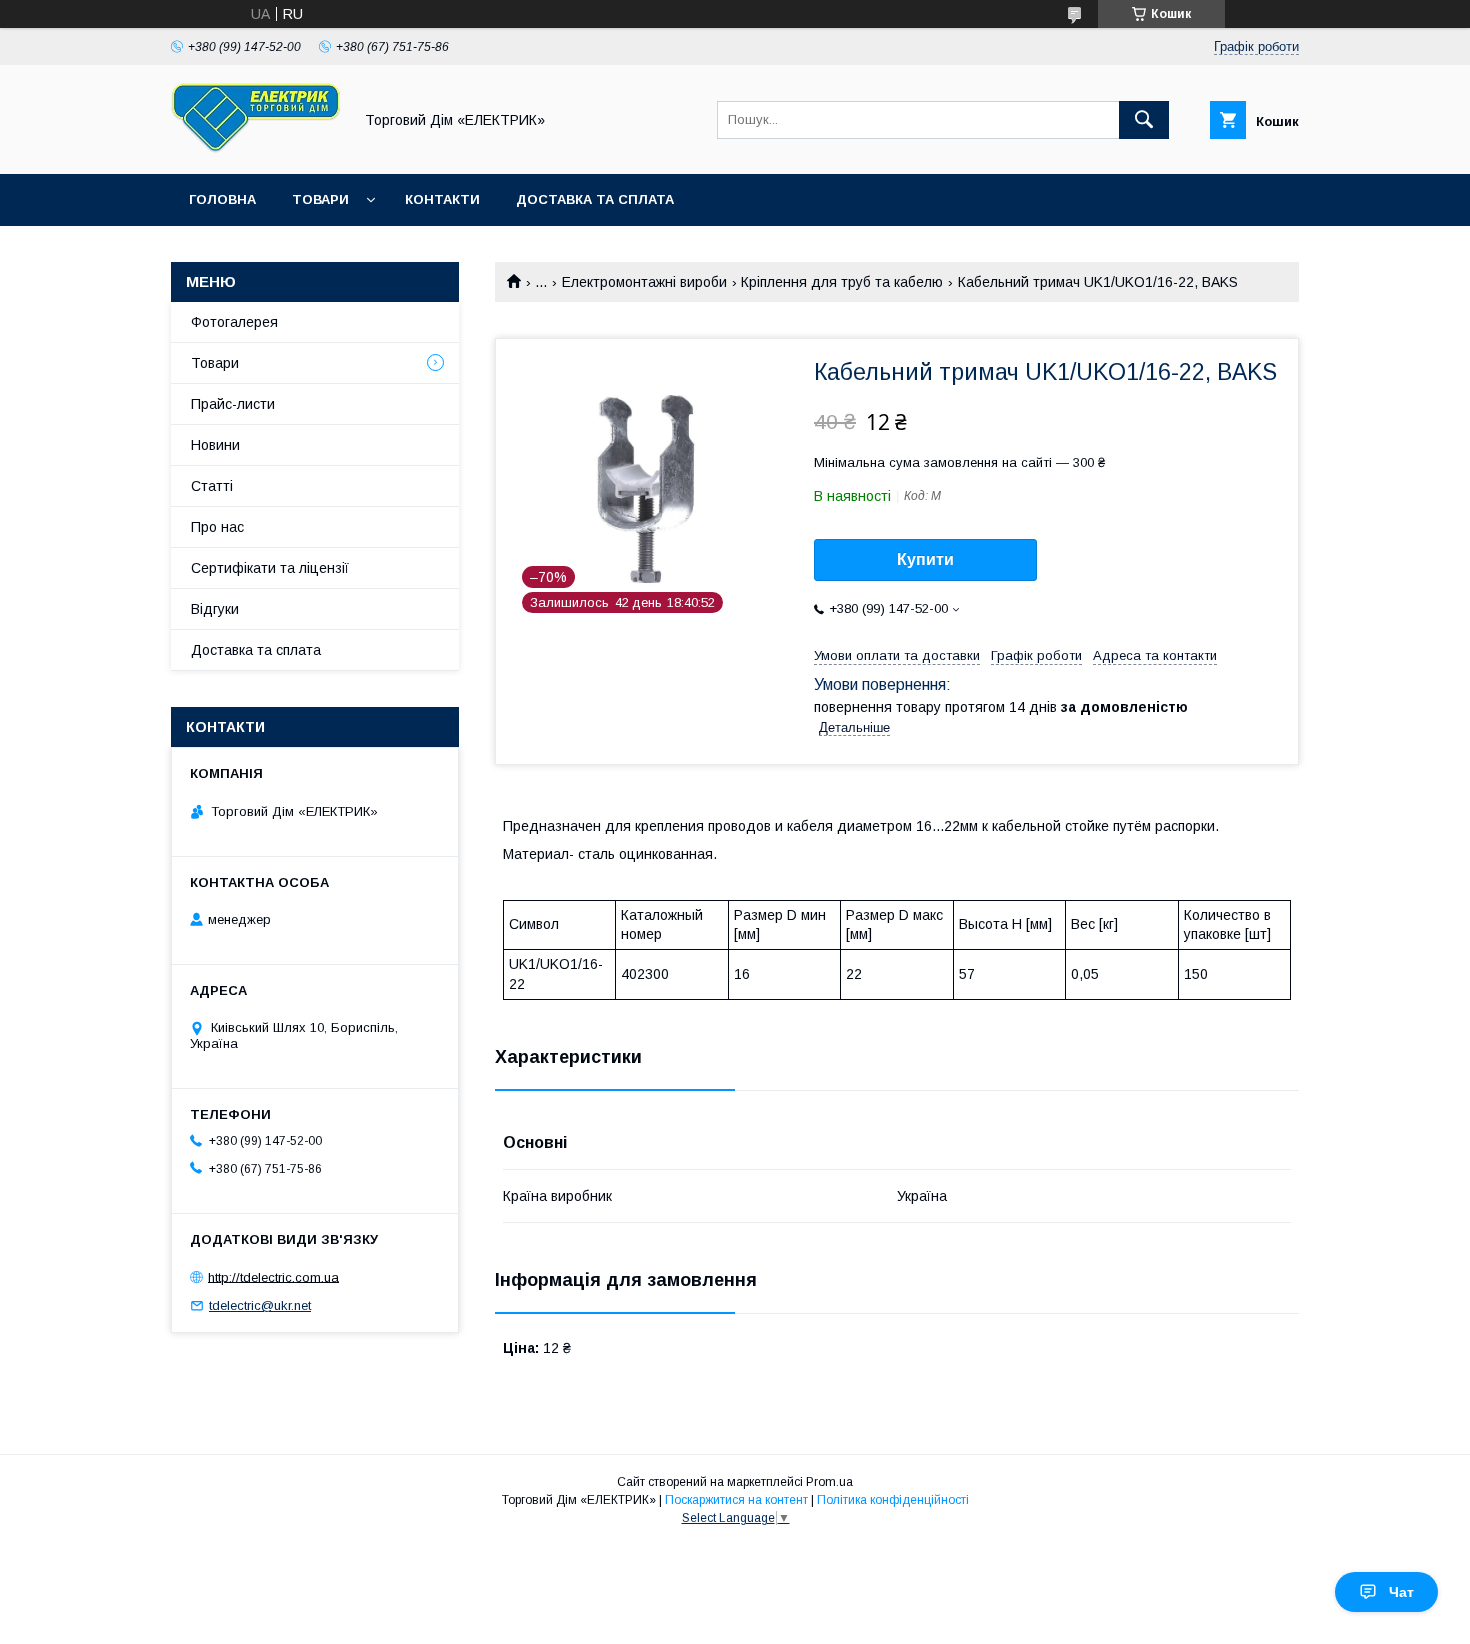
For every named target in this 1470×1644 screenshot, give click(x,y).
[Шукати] (1144, 120)
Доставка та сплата (595, 199)
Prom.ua (829, 1482)
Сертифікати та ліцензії (270, 568)
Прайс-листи (233, 404)
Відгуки (215, 609)
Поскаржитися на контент (736, 1500)
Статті (212, 486)
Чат (1401, 1592)
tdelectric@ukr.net (260, 1305)
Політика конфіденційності (893, 1500)
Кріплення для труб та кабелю (842, 282)
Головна (222, 199)
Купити (925, 559)
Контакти (442, 199)
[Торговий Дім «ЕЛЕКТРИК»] (256, 148)
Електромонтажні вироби (644, 282)
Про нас (217, 527)
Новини (215, 445)
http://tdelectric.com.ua (273, 1276)
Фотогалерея (234, 322)
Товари (320, 199)
